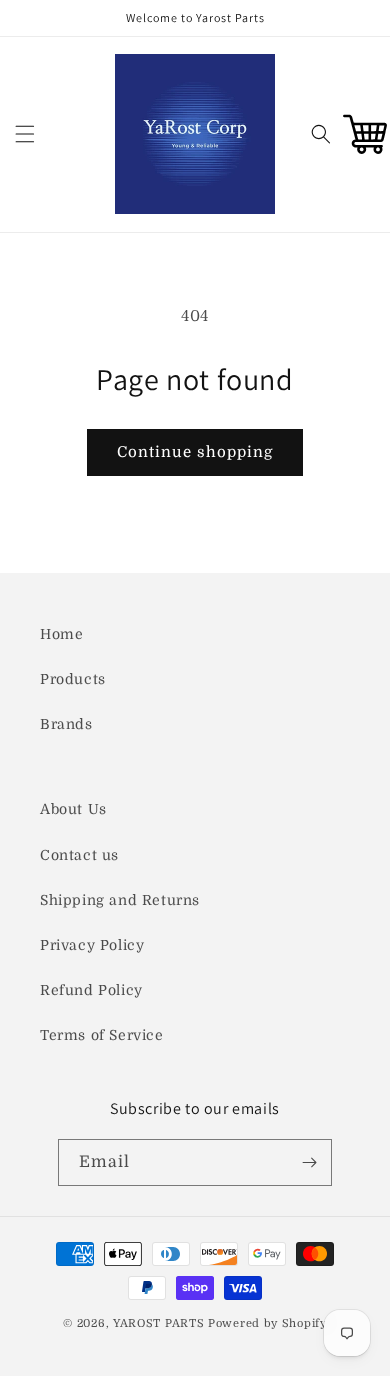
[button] (25, 134)
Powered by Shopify (267, 1323)
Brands (66, 724)
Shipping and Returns (120, 900)
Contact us (79, 855)
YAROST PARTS (158, 1323)
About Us (73, 809)
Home (61, 634)
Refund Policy (91, 990)
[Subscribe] (309, 1162)
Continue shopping (195, 452)
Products (73, 679)
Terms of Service (102, 1035)
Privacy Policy (92, 945)
